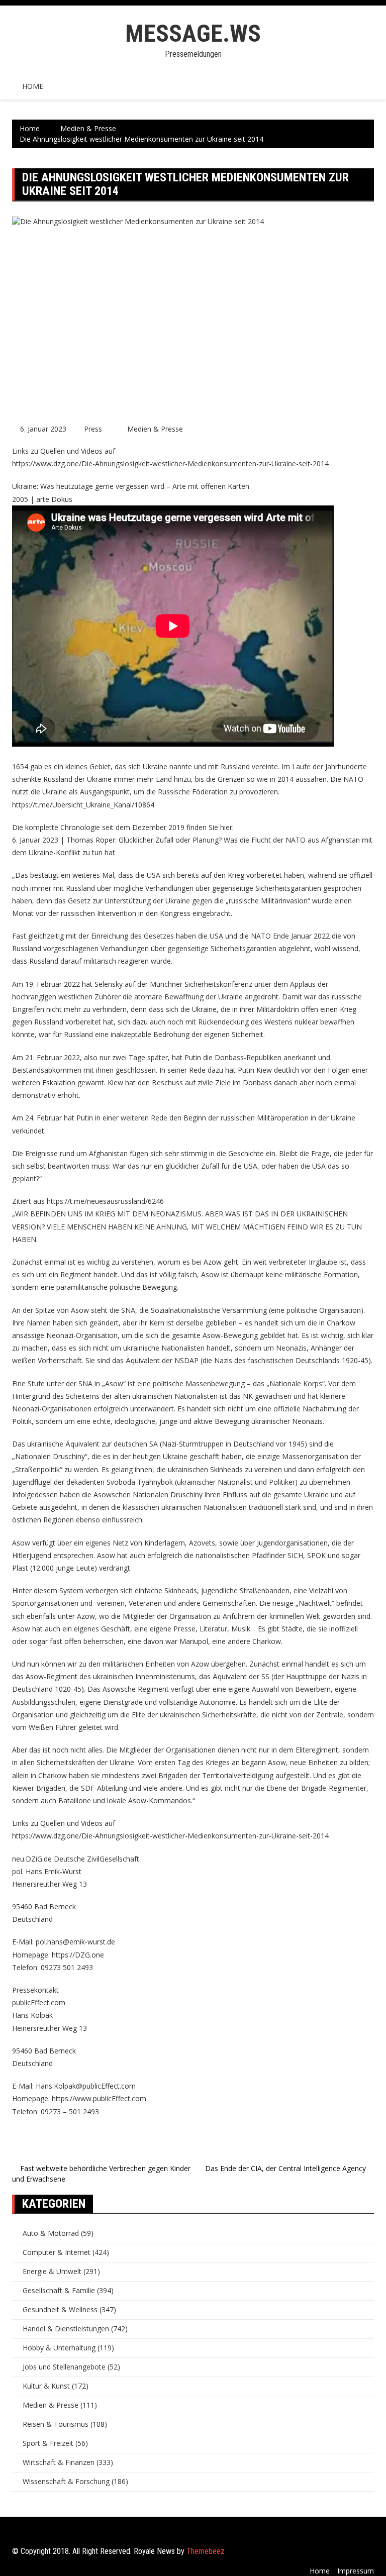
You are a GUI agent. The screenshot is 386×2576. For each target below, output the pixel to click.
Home (33, 86)
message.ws (193, 33)
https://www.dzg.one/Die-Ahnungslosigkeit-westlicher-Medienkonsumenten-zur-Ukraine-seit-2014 (170, 463)
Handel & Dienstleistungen (66, 2329)
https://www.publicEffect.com (99, 2098)
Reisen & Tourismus (56, 2424)
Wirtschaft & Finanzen (59, 2462)
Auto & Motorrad (51, 2233)
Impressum (356, 2571)
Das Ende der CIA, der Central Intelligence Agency (285, 2168)
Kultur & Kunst (46, 2386)
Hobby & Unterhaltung (59, 2348)
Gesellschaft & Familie (59, 2290)
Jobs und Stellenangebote (64, 2367)
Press (93, 429)
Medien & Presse (155, 429)
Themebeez (206, 2551)
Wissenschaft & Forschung (66, 2481)
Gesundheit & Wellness (60, 2309)
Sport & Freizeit (48, 2443)
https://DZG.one (78, 1955)
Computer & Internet (57, 2252)
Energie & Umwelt (52, 2271)
